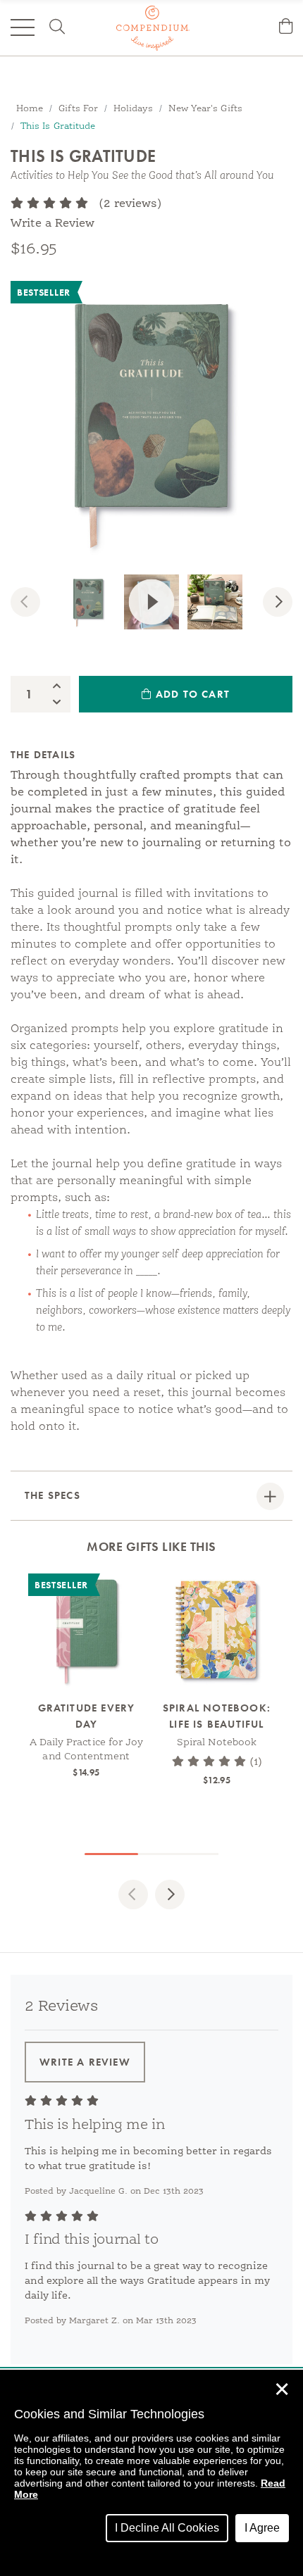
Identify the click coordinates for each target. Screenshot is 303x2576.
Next (287, 604)
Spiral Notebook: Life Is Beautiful (217, 1716)
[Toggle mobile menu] (23, 27)
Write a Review (52, 224)
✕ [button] (282, 2389)
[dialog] (151, 2473)
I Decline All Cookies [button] (167, 2528)
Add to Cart (191, 694)
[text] (49, 204)
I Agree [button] (262, 2528)
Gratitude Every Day (87, 1716)
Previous (35, 604)
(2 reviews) (130, 204)
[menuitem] (286, 28)
